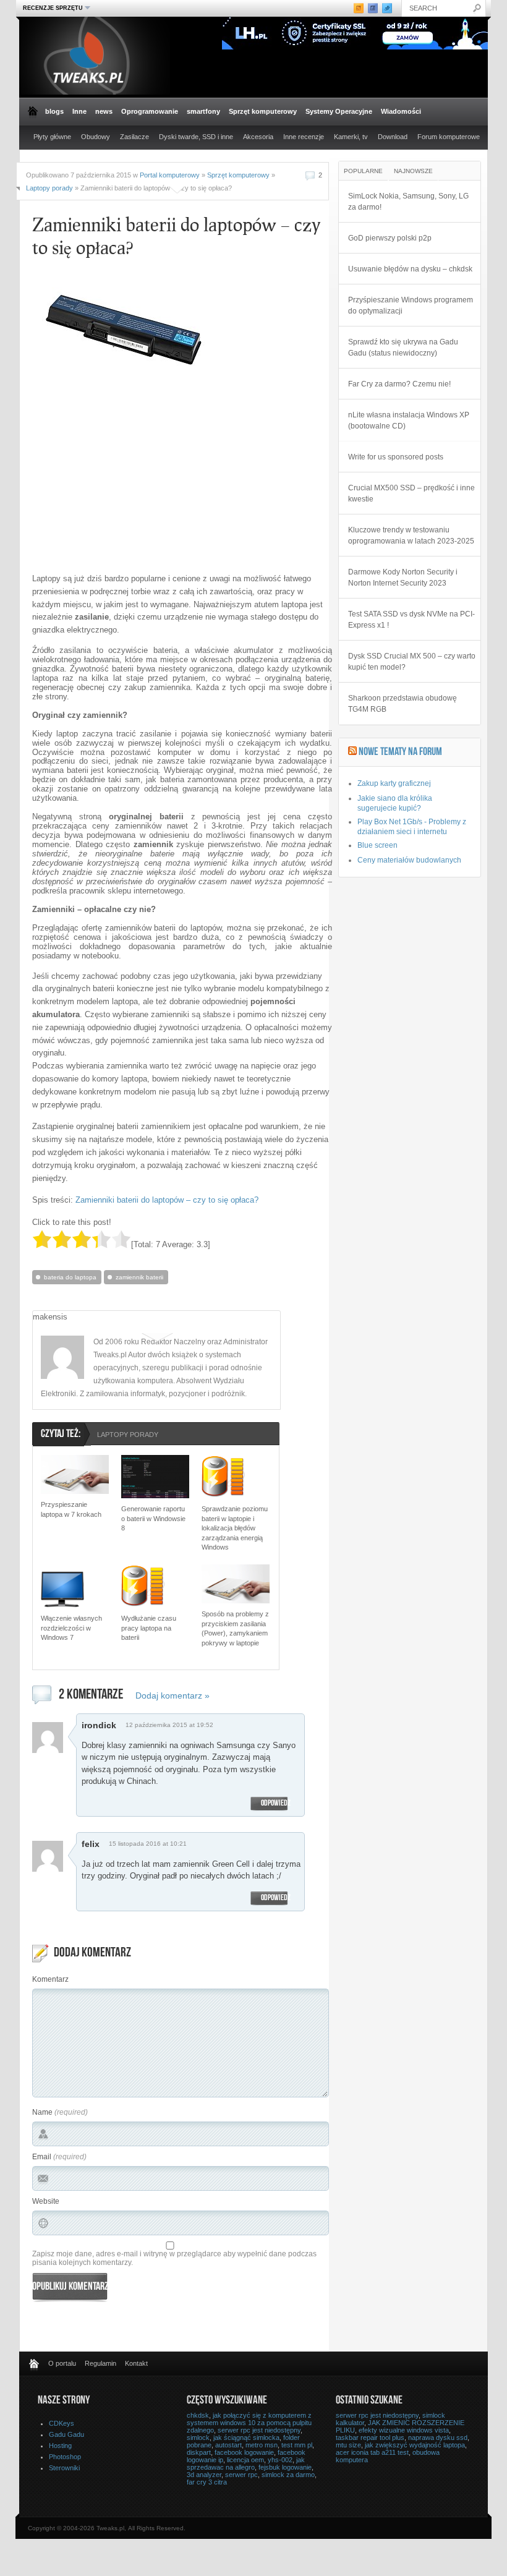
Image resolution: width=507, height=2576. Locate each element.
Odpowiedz (276, 1804)
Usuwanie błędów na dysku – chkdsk (410, 269)
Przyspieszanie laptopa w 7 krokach (71, 1509)
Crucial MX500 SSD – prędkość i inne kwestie (411, 493)
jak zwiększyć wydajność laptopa (415, 2445)
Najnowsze (413, 171)
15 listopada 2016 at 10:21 (148, 1844)
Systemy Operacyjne (339, 111)
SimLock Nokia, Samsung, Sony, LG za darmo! (408, 202)
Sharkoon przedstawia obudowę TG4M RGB (403, 704)
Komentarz (50, 1979)
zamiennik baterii (139, 1277)
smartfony (203, 111)
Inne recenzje (304, 137)
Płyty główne (52, 137)
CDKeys (62, 2423)
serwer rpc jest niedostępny (259, 2430)
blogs (54, 111)
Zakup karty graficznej (394, 783)
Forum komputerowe (449, 137)
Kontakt (136, 2363)
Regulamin (100, 2363)
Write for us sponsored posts (396, 457)
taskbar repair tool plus (370, 2437)
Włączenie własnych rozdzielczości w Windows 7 (71, 1628)
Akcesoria (258, 137)
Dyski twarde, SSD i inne (196, 137)
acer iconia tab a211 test (372, 2452)
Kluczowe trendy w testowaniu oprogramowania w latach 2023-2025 (411, 535)
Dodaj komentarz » (173, 1695)
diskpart (199, 2452)
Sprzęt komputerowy (263, 111)
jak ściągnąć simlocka (246, 2437)
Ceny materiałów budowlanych (409, 860)
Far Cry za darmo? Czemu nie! (399, 384)
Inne (79, 111)
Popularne (363, 171)
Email (42, 2157)
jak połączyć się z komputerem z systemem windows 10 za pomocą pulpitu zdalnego (249, 2423)
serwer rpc (241, 2475)
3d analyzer (204, 2475)
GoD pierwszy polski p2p (390, 238)
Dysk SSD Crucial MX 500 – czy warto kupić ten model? (412, 662)
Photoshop (65, 2457)
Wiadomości (401, 111)
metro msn (262, 2445)
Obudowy (96, 137)
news (104, 111)
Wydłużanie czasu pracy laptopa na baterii (149, 1628)
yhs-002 (280, 2460)
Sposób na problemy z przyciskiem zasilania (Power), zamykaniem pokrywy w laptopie (235, 1628)
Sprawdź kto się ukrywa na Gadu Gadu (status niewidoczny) (403, 348)
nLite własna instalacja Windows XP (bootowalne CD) (409, 420)
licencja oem (245, 2460)
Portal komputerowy (170, 175)
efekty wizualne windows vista (404, 2430)
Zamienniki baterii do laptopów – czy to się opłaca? (167, 1200)
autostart (228, 2445)
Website (46, 2201)
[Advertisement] (136, 477)
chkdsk (198, 2415)
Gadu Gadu (66, 2434)
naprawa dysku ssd (438, 2437)
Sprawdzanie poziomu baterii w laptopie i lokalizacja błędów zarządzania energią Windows (235, 1528)
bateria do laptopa (70, 1277)
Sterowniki (64, 2468)
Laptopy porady (49, 188)
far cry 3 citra (207, 2482)
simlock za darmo (288, 2475)
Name (42, 2112)
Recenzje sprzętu (51, 8)
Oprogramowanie (150, 111)
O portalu (62, 2363)
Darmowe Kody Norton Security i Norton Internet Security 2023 (403, 578)
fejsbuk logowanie (285, 2467)
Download (393, 137)
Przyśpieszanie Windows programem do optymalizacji (411, 305)
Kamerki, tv (351, 137)
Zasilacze (134, 137)
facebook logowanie (244, 2452)
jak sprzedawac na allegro (246, 2463)
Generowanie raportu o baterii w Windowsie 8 (153, 1518)
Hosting (60, 2446)
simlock (198, 2437)
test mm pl (297, 2445)
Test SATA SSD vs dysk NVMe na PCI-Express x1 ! (411, 620)
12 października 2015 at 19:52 (169, 1725)
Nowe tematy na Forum (400, 753)
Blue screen (377, 845)
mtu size (348, 2445)
